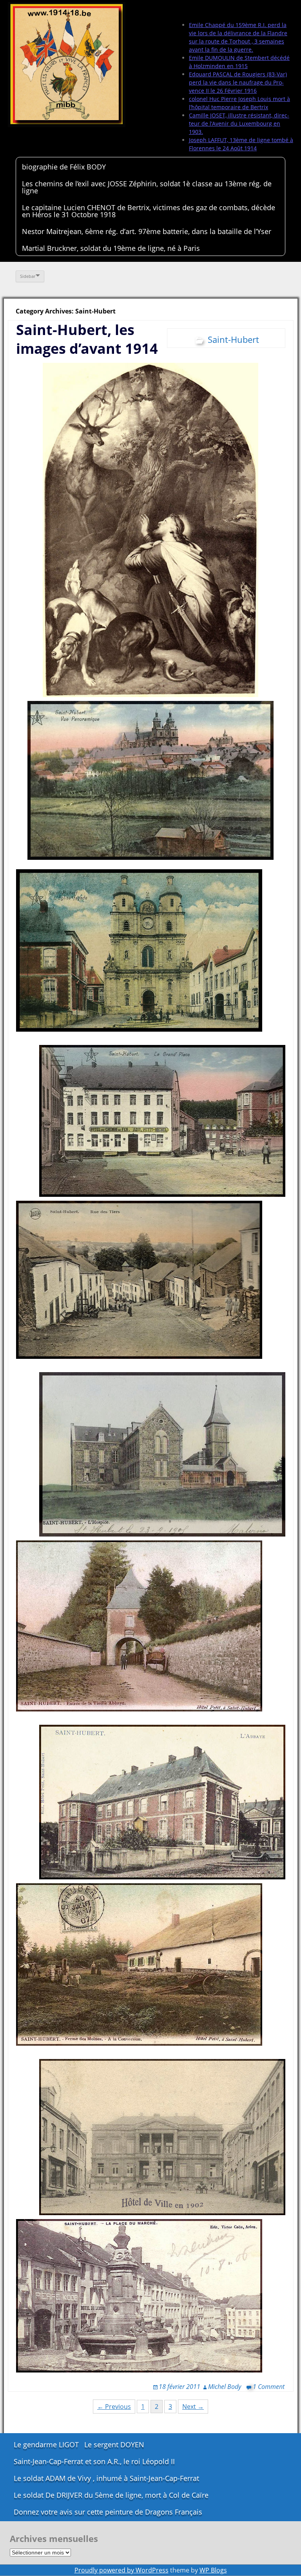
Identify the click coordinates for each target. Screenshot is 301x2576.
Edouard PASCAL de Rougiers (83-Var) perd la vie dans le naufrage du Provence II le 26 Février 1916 (238, 82)
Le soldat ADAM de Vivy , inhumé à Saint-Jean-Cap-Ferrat (106, 2478)
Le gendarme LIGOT (46, 2444)
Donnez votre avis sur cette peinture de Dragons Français (108, 2512)
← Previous (114, 2407)
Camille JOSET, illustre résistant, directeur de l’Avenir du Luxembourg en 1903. (239, 123)
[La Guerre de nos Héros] (67, 65)
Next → (193, 2407)
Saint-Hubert (233, 339)
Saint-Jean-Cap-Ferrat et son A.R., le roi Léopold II (94, 2461)
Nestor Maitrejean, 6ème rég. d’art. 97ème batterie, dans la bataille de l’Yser (147, 231)
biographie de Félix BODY (64, 167)
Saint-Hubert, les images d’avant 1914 (87, 339)
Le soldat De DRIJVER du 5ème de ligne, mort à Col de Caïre (111, 2495)
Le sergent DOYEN (114, 2444)
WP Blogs (213, 2570)
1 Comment (269, 2387)
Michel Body (225, 2387)
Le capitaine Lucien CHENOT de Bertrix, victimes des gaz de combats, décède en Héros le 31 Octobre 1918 (149, 211)
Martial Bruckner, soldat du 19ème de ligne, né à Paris (111, 248)
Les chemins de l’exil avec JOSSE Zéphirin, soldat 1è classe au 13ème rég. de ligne (147, 187)
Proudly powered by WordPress (121, 2570)
